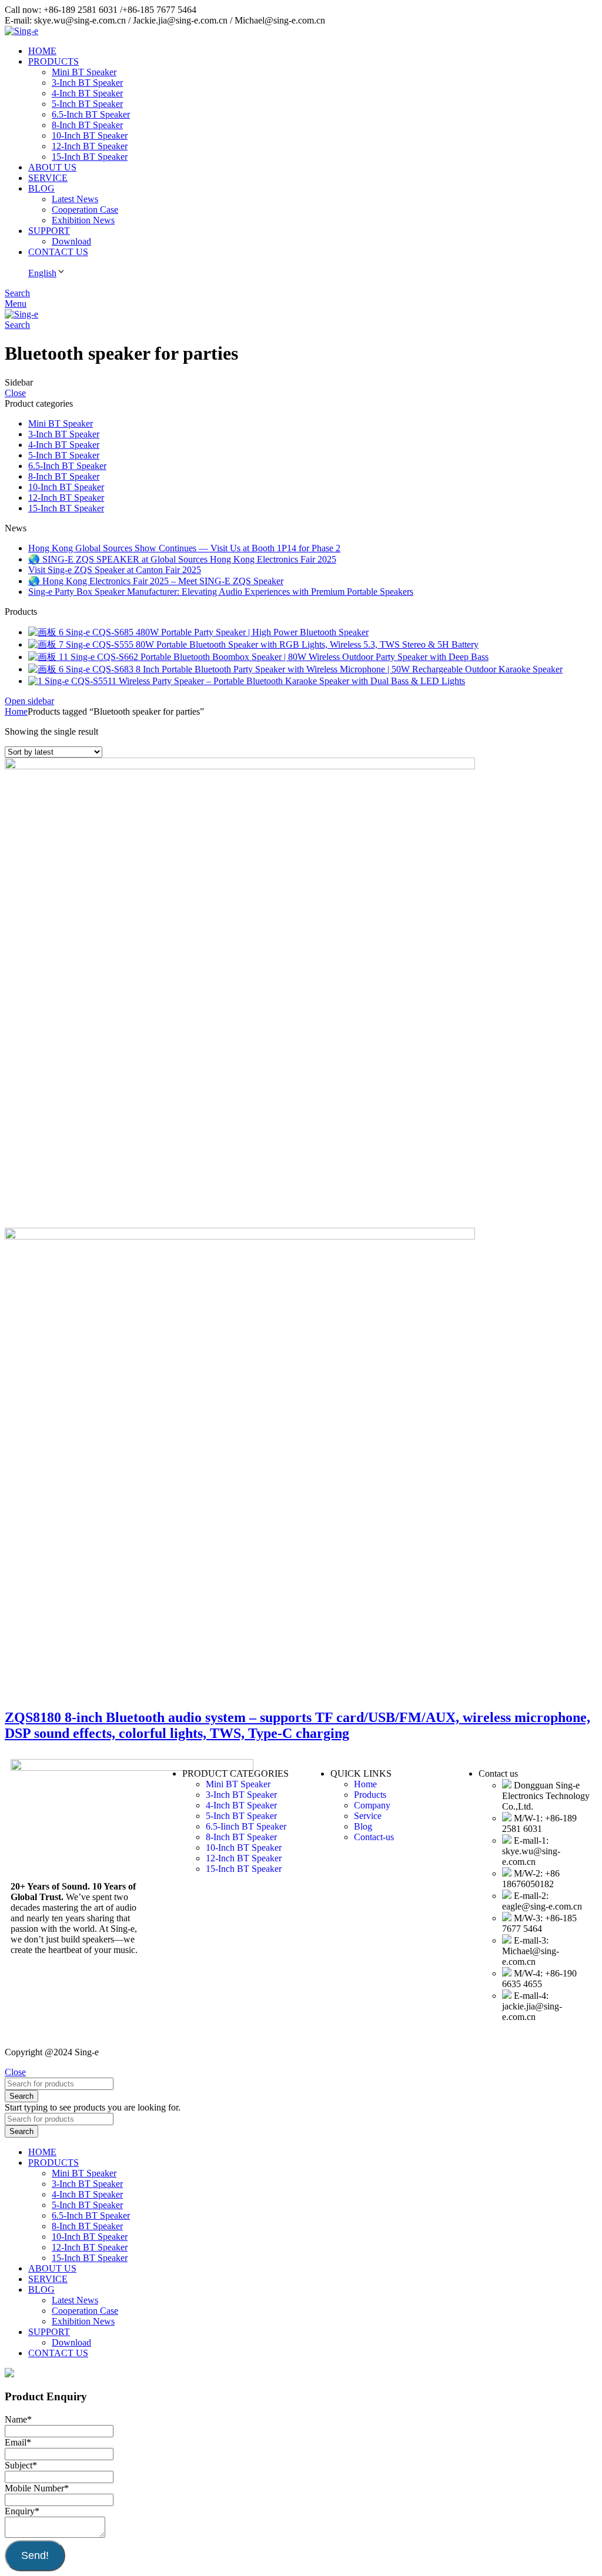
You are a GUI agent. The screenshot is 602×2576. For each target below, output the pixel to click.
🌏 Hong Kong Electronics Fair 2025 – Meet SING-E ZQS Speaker (156, 581)
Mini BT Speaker (84, 72)
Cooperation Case (85, 210)
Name (18, 2419)
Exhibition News (83, 220)
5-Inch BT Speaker (87, 104)
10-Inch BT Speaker (90, 135)
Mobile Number (37, 2488)
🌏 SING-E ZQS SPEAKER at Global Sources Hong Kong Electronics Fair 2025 (182, 559)
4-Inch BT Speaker (87, 93)
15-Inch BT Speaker (90, 157)
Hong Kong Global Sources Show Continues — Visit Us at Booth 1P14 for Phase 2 (184, 548)
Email (18, 2442)
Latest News (75, 199)
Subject (21, 2465)
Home (16, 711)
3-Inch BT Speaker (87, 83)
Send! (35, 2555)
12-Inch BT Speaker (90, 146)
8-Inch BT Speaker (87, 125)
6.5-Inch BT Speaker (91, 114)
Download (71, 241)
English (42, 273)
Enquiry (22, 2511)
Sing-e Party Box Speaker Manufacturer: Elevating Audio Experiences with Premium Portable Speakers (221, 592)
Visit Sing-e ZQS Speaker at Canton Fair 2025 (115, 570)
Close (15, 393)
